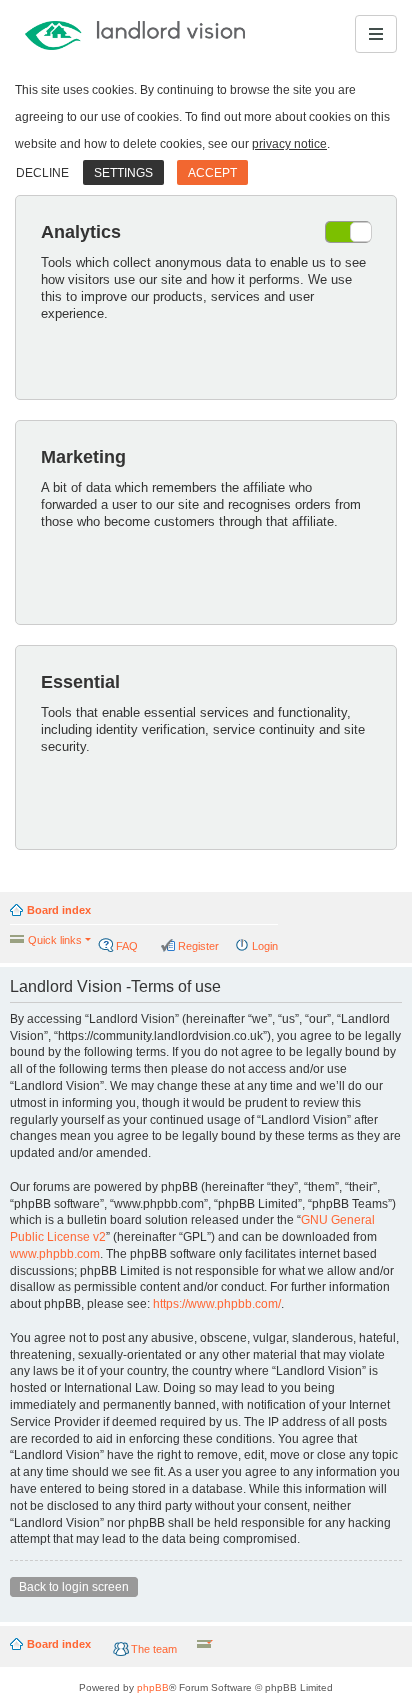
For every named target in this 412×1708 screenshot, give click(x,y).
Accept (212, 173)
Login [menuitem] (265, 946)
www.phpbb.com (55, 1254)
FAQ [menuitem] (127, 946)
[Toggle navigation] (376, 34)
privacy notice (289, 144)
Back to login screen (74, 1587)
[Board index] (91, 34)
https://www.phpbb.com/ (217, 1304)
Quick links (55, 940)
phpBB (153, 1687)
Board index (59, 910)
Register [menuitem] (198, 946)
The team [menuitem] (154, 1649)
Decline (42, 173)
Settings (123, 173)
